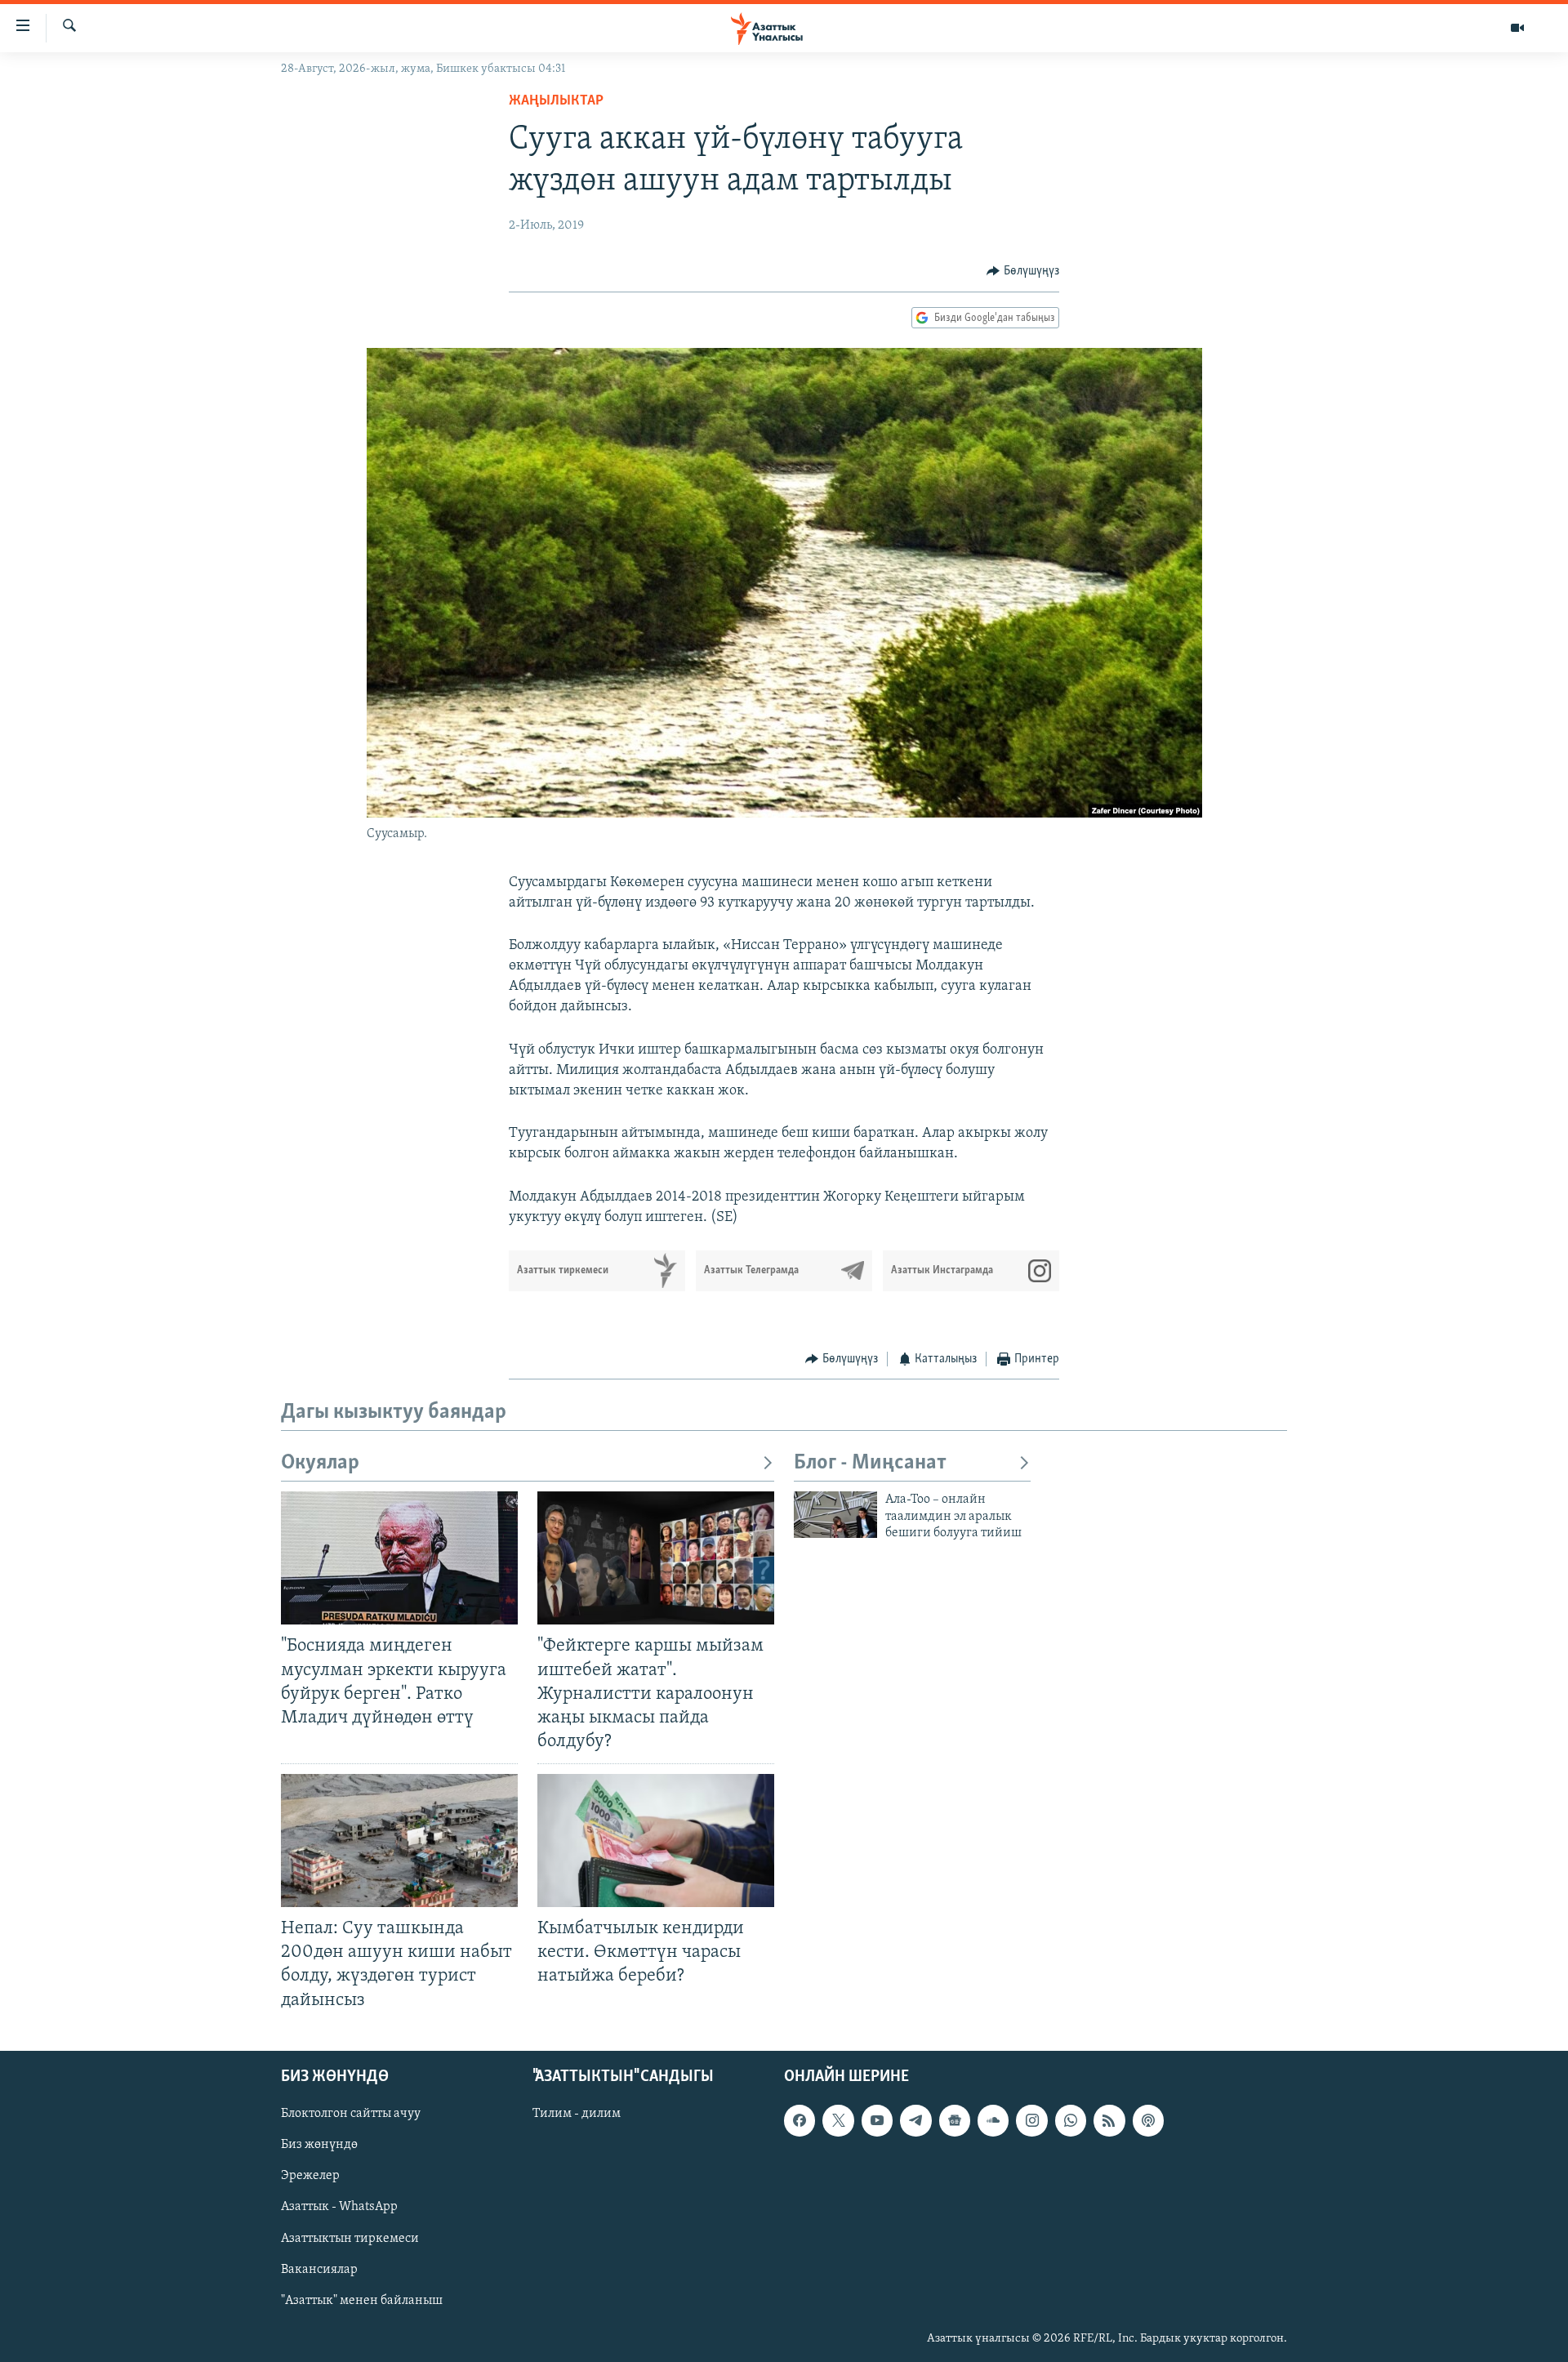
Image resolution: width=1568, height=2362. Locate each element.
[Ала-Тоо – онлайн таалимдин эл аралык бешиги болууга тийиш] (835, 1515)
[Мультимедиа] (1517, 28)
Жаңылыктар (556, 101)
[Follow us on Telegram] (915, 2120)
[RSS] (1109, 2120)
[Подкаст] (1148, 2120)
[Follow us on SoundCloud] (993, 2120)
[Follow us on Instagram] (1031, 2120)
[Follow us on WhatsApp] (1071, 2120)
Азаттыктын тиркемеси (350, 2238)
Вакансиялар (319, 2269)
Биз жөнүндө (319, 2145)
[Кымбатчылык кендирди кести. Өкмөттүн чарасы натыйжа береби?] (656, 1841)
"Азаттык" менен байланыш (362, 2300)
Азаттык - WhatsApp (339, 2207)
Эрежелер (310, 2176)
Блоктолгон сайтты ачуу (351, 2114)
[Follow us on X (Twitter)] (838, 2120)
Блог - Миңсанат (870, 1463)
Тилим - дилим (577, 2114)
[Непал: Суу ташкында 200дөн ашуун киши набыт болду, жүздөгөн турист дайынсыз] (399, 1841)
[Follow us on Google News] (955, 2120)
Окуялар (320, 1463)
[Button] (1023, 271)
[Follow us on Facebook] (800, 2120)
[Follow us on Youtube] (877, 2120)
